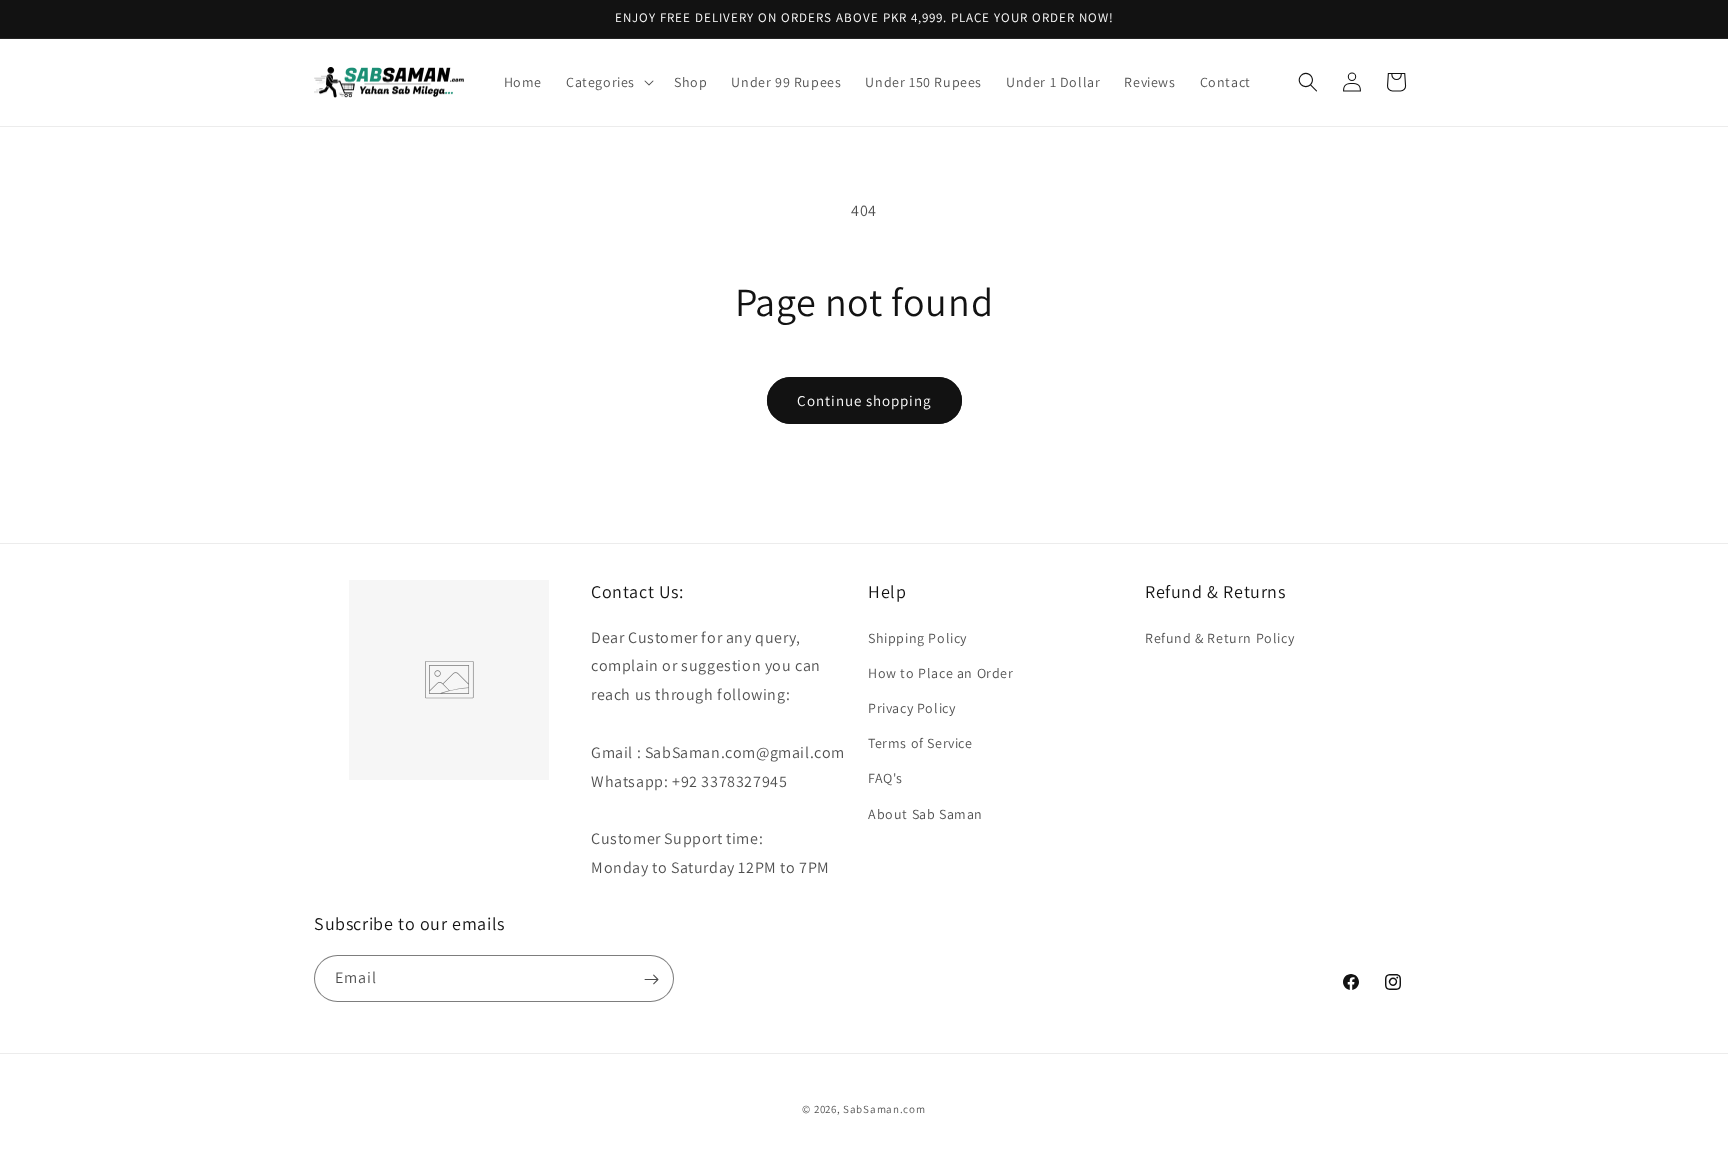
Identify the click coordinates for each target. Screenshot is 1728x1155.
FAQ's (885, 778)
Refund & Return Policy (1219, 637)
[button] (608, 82)
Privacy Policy (911, 707)
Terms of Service (920, 743)
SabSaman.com (884, 1109)
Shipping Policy (917, 637)
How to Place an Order (941, 672)
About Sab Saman (925, 813)
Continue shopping (864, 400)
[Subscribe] (651, 979)
